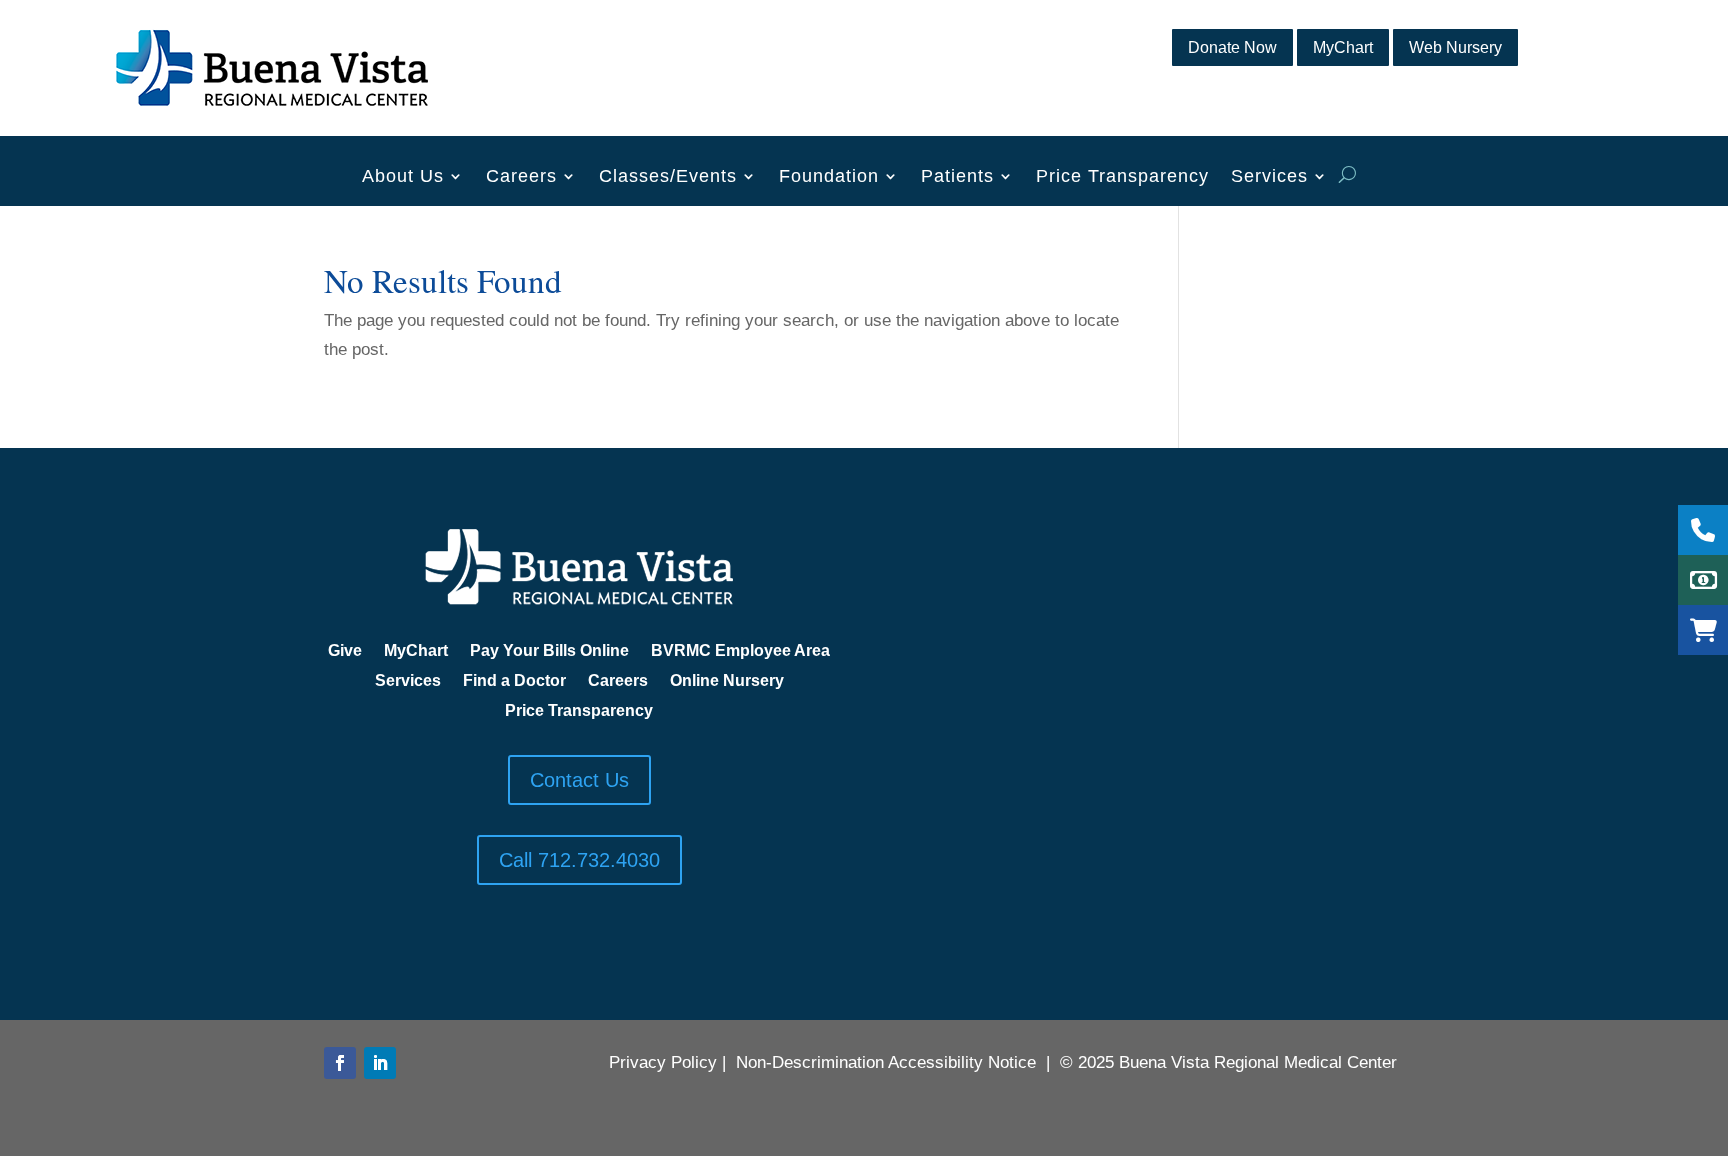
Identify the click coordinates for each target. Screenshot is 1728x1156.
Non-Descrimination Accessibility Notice (886, 1062)
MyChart (1343, 47)
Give (345, 651)
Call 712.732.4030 (579, 860)
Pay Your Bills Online (549, 651)
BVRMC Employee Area (740, 651)
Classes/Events (668, 177)
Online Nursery (727, 681)
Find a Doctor (514, 681)
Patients (957, 177)
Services (1269, 177)
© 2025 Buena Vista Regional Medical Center (1228, 1062)
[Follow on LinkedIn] (380, 1063)
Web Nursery (1455, 47)
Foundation (829, 177)
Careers (521, 177)
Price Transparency (1122, 177)
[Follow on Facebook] (340, 1063)
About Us (403, 177)
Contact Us (579, 780)
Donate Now (1232, 47)
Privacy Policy (663, 1062)
